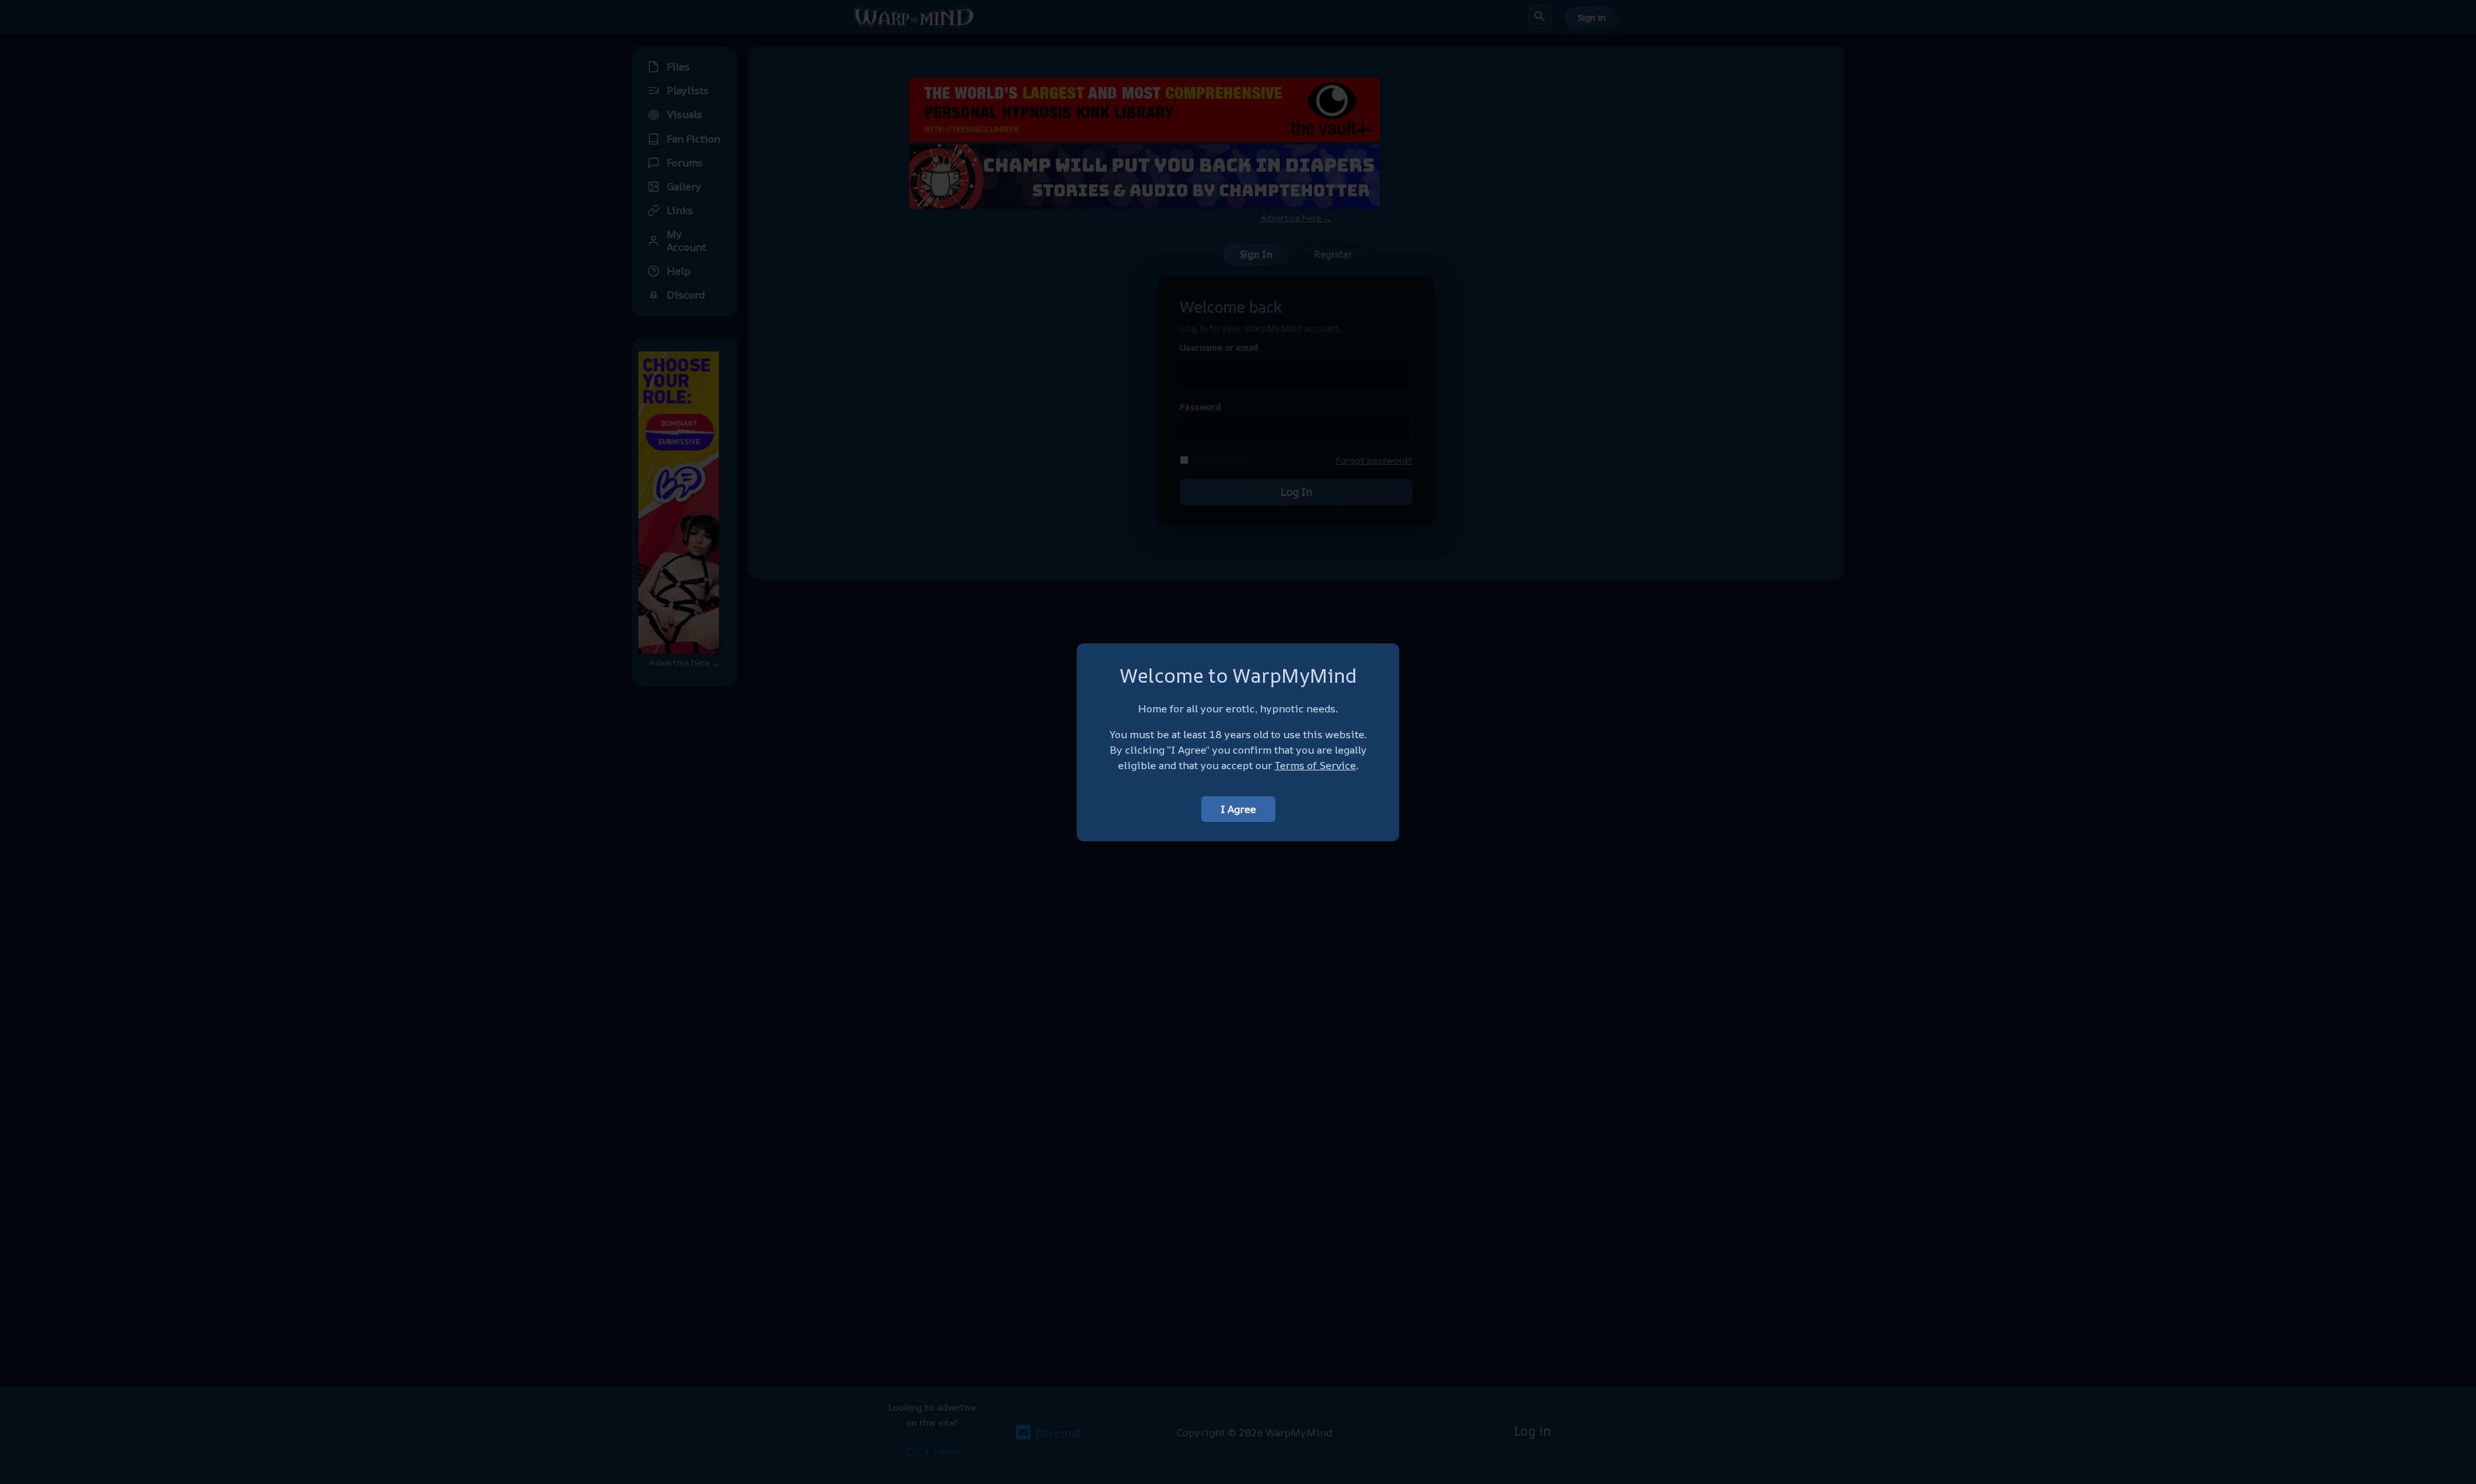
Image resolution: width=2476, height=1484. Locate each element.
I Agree (1238, 809)
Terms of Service (1315, 765)
